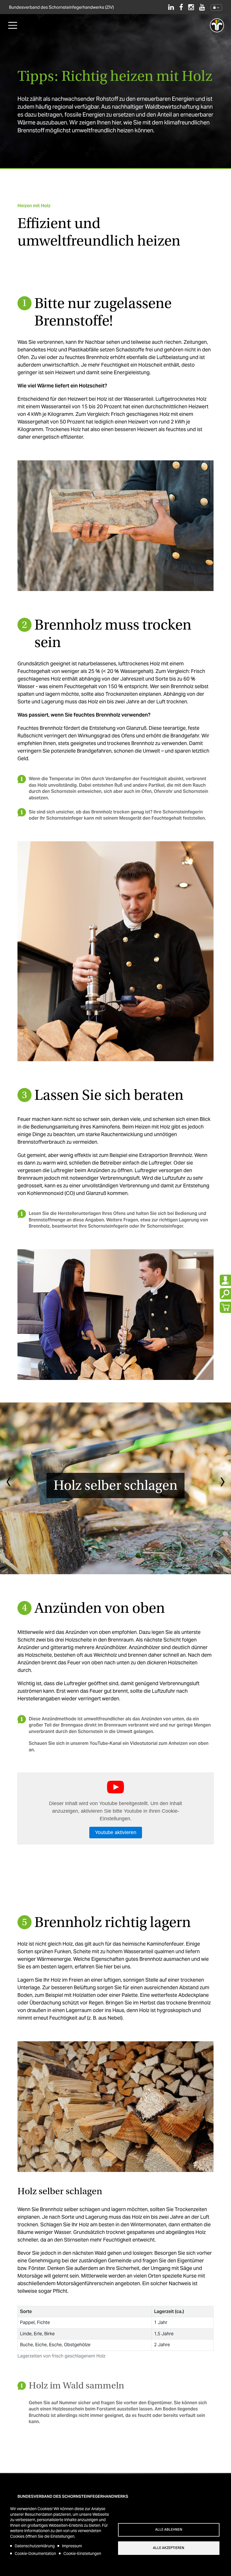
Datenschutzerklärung (35, 2546)
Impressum (72, 2546)
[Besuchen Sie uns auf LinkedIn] (171, 7)
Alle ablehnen (169, 2530)
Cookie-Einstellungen (82, 2553)
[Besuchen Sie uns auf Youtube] (202, 7)
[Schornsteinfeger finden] (225, 1280)
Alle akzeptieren (169, 2548)
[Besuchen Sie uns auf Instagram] (191, 7)
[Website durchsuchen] (225, 1294)
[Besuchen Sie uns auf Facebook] (181, 7)
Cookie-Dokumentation (35, 2553)
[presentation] (8, 1483)
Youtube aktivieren (116, 1832)
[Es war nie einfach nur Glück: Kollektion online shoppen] (225, 1307)
